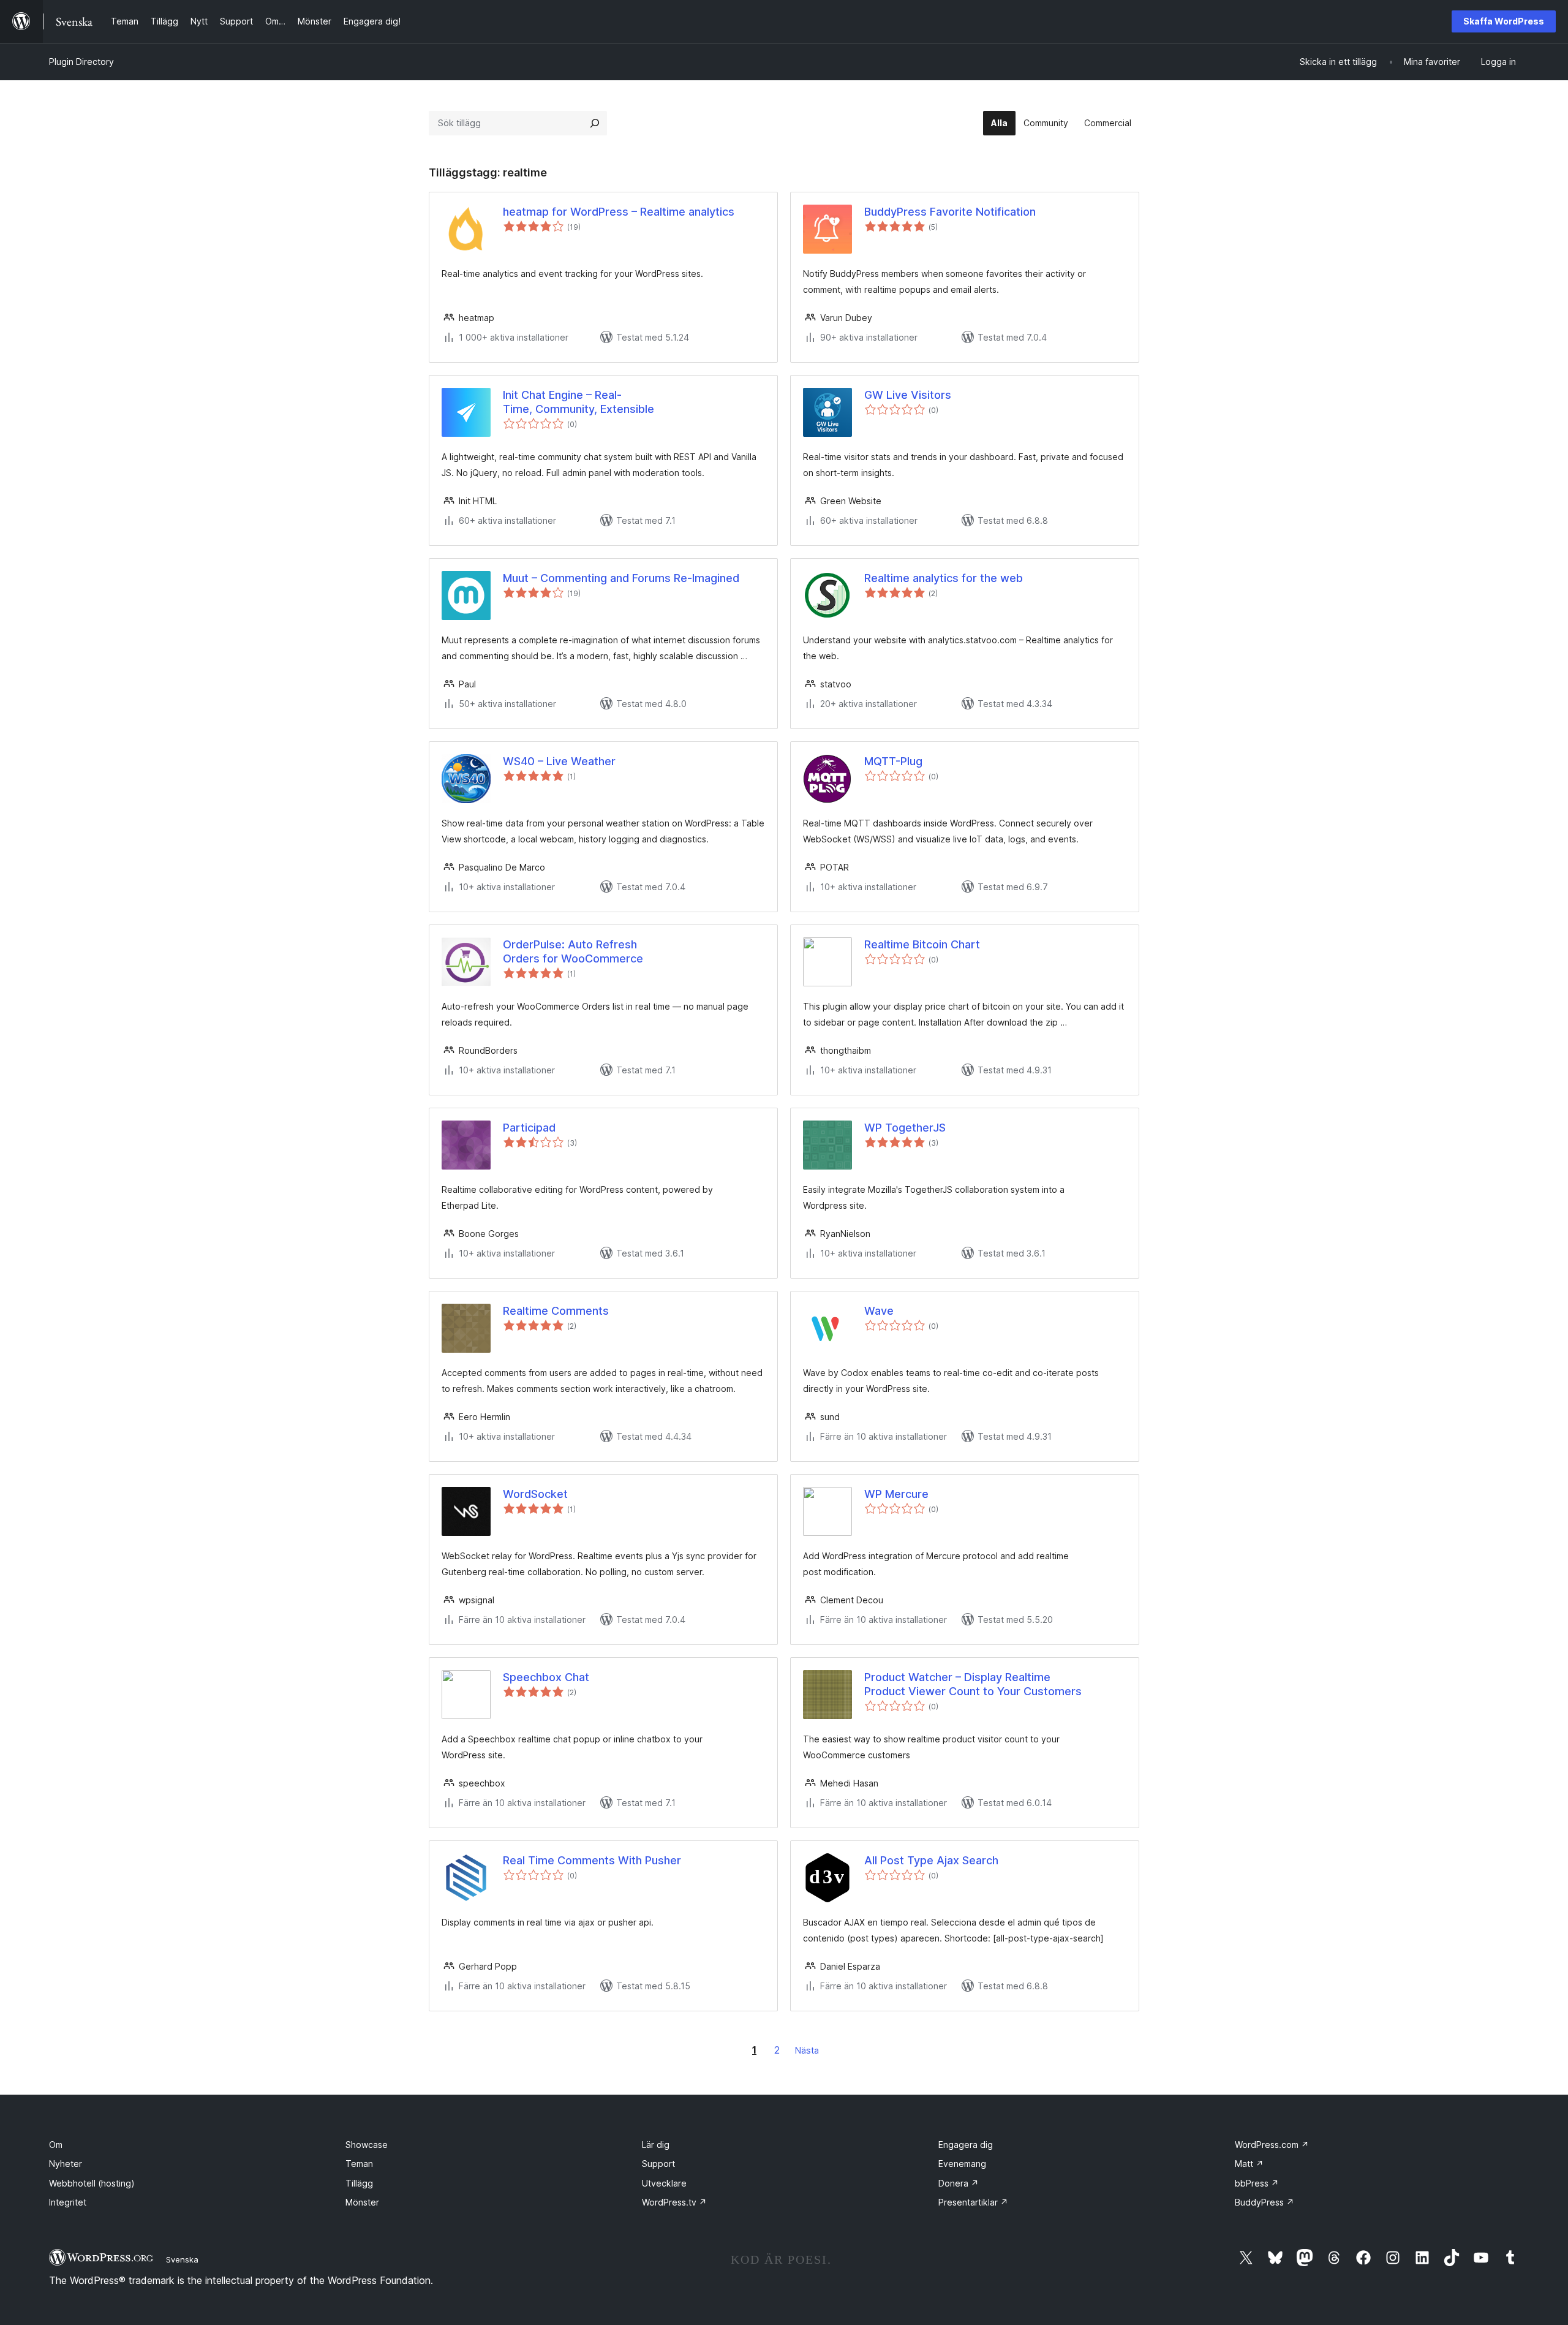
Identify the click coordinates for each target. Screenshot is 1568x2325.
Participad (529, 1128)
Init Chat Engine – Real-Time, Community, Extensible (579, 402)
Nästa (807, 2050)
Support (658, 2164)
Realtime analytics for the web (944, 578)
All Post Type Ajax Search (931, 1860)
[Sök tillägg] (595, 123)
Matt (1249, 2164)
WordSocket (535, 1494)
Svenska (182, 2259)
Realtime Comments (556, 1311)
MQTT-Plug (893, 761)
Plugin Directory (81, 62)
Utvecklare (664, 2183)
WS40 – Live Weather (559, 761)
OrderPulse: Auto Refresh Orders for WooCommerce (573, 951)
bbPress (1257, 2183)
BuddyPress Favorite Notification (950, 212)
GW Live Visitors (908, 395)
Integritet (68, 2202)
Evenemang (962, 2164)
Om (56, 2145)
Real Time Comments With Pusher (592, 1860)
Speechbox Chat (546, 1677)
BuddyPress (1265, 2202)
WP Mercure (896, 1494)
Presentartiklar (973, 2202)
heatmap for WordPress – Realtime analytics (619, 212)
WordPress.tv (674, 2202)
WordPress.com (1272, 2145)
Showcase (367, 2145)
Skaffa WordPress (1504, 21)
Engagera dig (966, 2145)
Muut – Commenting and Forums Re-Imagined (621, 578)
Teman (359, 2164)
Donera (959, 2183)
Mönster (362, 2202)
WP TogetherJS (905, 1128)
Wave (879, 1311)
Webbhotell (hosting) (92, 2183)
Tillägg (359, 2183)
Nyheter (66, 2164)
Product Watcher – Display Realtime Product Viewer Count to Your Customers (973, 1684)
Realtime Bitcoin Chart (922, 944)
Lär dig (656, 2145)
